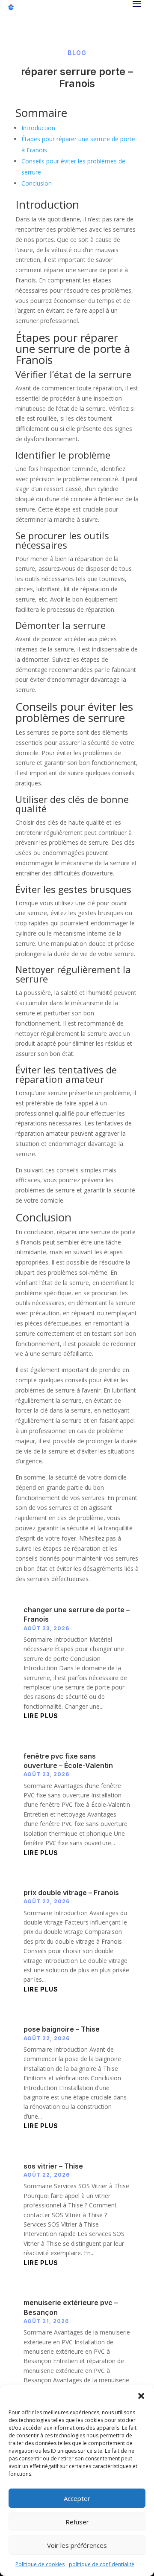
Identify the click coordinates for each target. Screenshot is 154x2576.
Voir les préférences (77, 2545)
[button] (141, 2396)
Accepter (77, 2498)
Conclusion (37, 183)
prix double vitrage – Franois (71, 1893)
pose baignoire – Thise (62, 2029)
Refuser (77, 2522)
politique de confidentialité (102, 2564)
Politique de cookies (40, 2564)
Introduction (38, 128)
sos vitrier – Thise (53, 2166)
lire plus (41, 1716)
